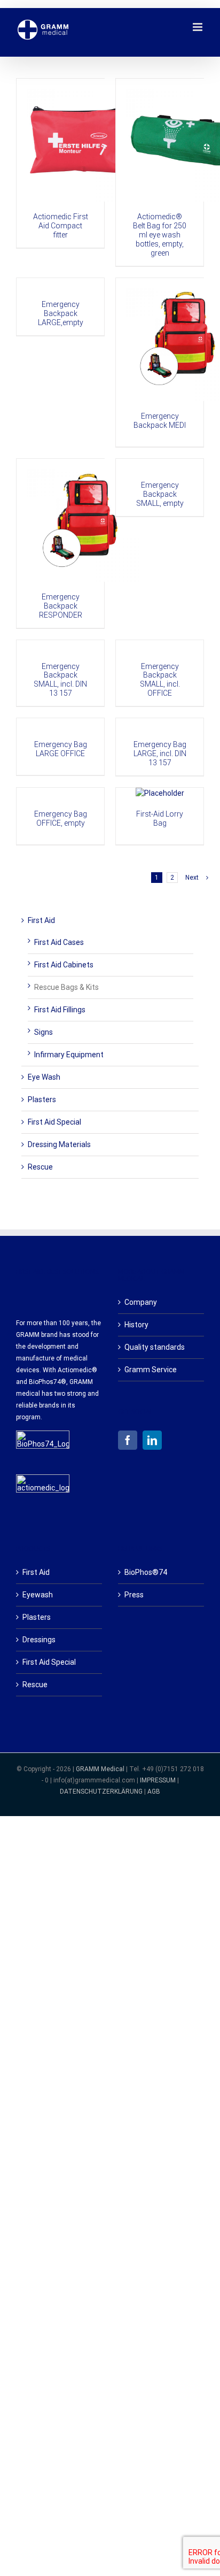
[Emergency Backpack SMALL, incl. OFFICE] (160, 646)
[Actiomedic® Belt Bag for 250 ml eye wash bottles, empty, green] (160, 140)
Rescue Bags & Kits (66, 987)
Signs (44, 1032)
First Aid (41, 920)
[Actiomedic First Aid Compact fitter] (60, 140)
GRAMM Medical (101, 1769)
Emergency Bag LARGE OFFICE (61, 749)
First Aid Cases (59, 942)
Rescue (40, 1167)
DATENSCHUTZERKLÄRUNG (101, 1791)
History (136, 1325)
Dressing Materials (59, 1144)
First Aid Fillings (60, 1010)
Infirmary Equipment (69, 1055)
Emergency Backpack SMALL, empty (160, 494)
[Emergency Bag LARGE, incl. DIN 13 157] (160, 724)
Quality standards (155, 1347)
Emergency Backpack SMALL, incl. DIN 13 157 (60, 680)
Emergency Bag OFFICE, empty (61, 818)
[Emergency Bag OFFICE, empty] (60, 793)
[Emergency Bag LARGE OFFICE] (60, 724)
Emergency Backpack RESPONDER (61, 606)
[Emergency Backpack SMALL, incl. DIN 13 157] (60, 646)
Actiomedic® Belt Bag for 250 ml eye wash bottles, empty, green (160, 235)
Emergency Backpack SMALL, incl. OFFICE (160, 680)
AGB (154, 1791)
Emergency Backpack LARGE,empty (61, 313)
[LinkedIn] (152, 1440)
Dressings (39, 1640)
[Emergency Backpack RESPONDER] (60, 520)
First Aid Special (54, 1122)
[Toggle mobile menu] (198, 27)
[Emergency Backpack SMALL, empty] (160, 464)
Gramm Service (151, 1370)
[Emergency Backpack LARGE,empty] (60, 284)
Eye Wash (44, 1077)
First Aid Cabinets (64, 965)
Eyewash (38, 1595)
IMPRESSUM (158, 1780)
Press (134, 1595)
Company (141, 1302)
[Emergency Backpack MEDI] (160, 340)
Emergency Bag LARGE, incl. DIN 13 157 (160, 753)
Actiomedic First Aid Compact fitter (61, 226)
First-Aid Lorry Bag (160, 818)
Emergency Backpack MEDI (160, 421)
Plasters (42, 1099)
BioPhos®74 (146, 1572)
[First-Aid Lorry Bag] (160, 793)
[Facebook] (128, 1440)
